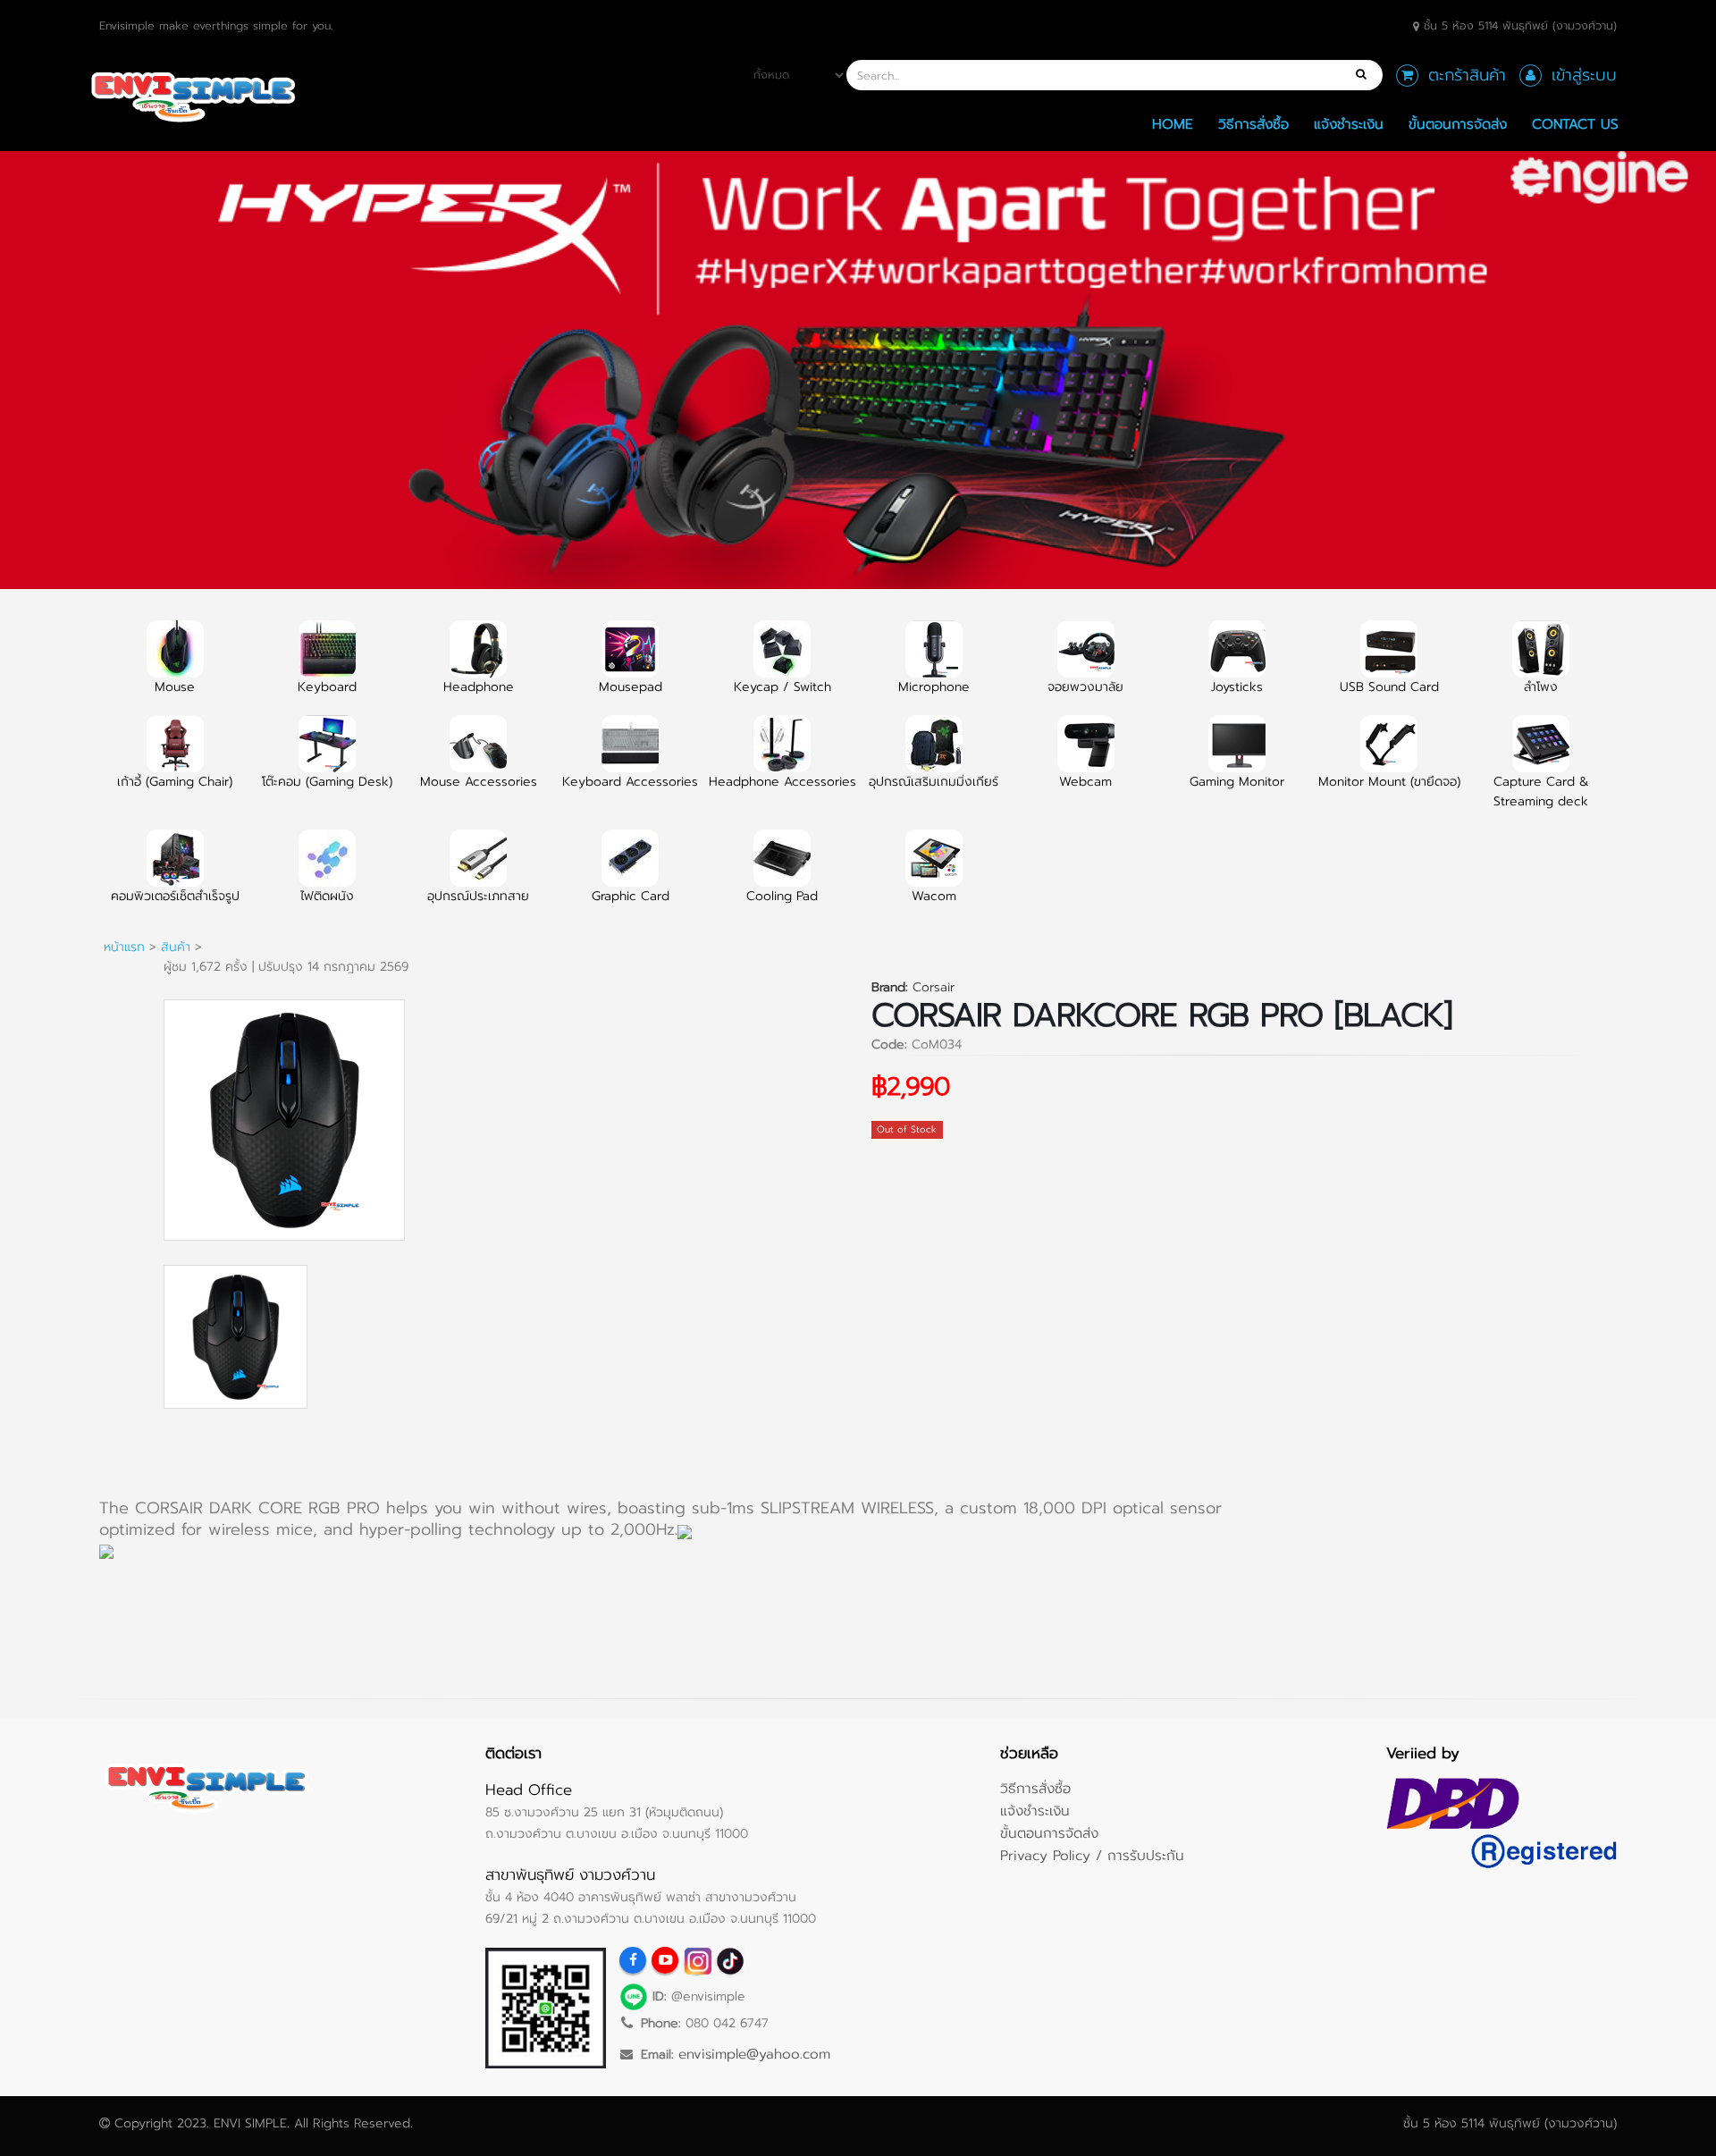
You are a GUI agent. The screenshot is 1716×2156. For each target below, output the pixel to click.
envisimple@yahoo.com (754, 2054)
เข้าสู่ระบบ (1584, 75)
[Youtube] (665, 1960)
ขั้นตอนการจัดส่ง (1458, 124)
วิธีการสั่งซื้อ (1253, 124)
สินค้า (176, 947)
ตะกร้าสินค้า (1467, 75)
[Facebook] (633, 1960)
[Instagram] (697, 1960)
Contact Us (1575, 124)
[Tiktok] (729, 1960)
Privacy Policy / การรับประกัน (1092, 1855)
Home (1173, 124)
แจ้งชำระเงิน (1349, 124)
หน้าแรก (124, 947)
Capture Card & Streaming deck (1541, 792)
